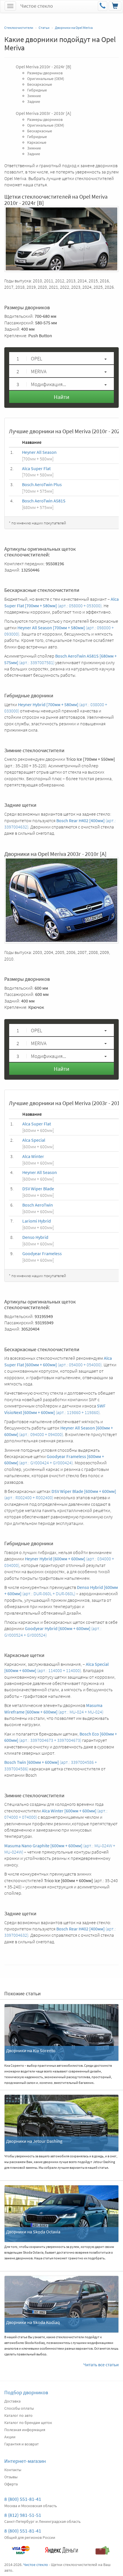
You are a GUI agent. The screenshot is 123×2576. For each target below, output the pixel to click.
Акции (10, 2437)
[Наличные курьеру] (103, 2547)
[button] (61, 358)
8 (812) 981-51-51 (23, 2515)
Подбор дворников (26, 2392)
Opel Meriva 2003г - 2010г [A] (43, 113)
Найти (61, 397)
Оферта (11, 2484)
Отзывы (11, 2477)
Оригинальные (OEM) (46, 79)
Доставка (12, 2401)
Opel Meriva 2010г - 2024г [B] (43, 67)
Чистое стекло (37, 6)
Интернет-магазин (25, 2461)
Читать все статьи (101, 2365)
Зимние (34, 96)
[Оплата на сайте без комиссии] (20, 2547)
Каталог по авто (18, 2415)
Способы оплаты (19, 2408)
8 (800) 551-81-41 (23, 2499)
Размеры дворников (45, 73)
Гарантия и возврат (21, 2444)
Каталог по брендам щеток (28, 2423)
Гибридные (37, 90)
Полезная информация (25, 2430)
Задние (34, 101)
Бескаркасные (40, 84)
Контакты (13, 2470)
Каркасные (37, 142)
